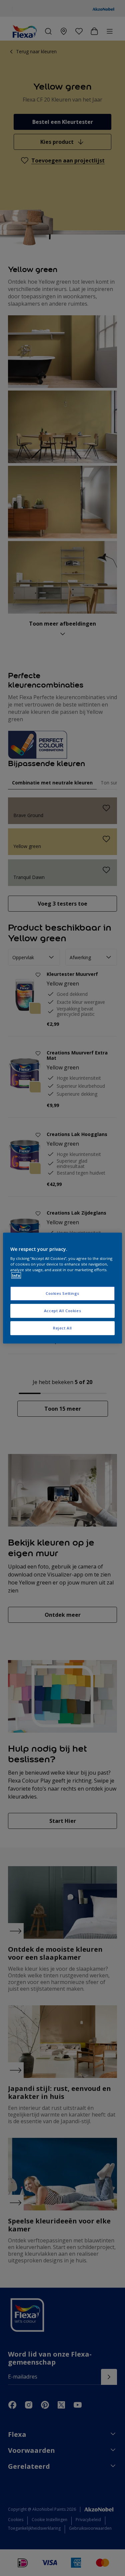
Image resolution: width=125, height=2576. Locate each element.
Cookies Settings (62, 1294)
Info (16, 1275)
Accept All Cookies (62, 1311)
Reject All (62, 1328)
